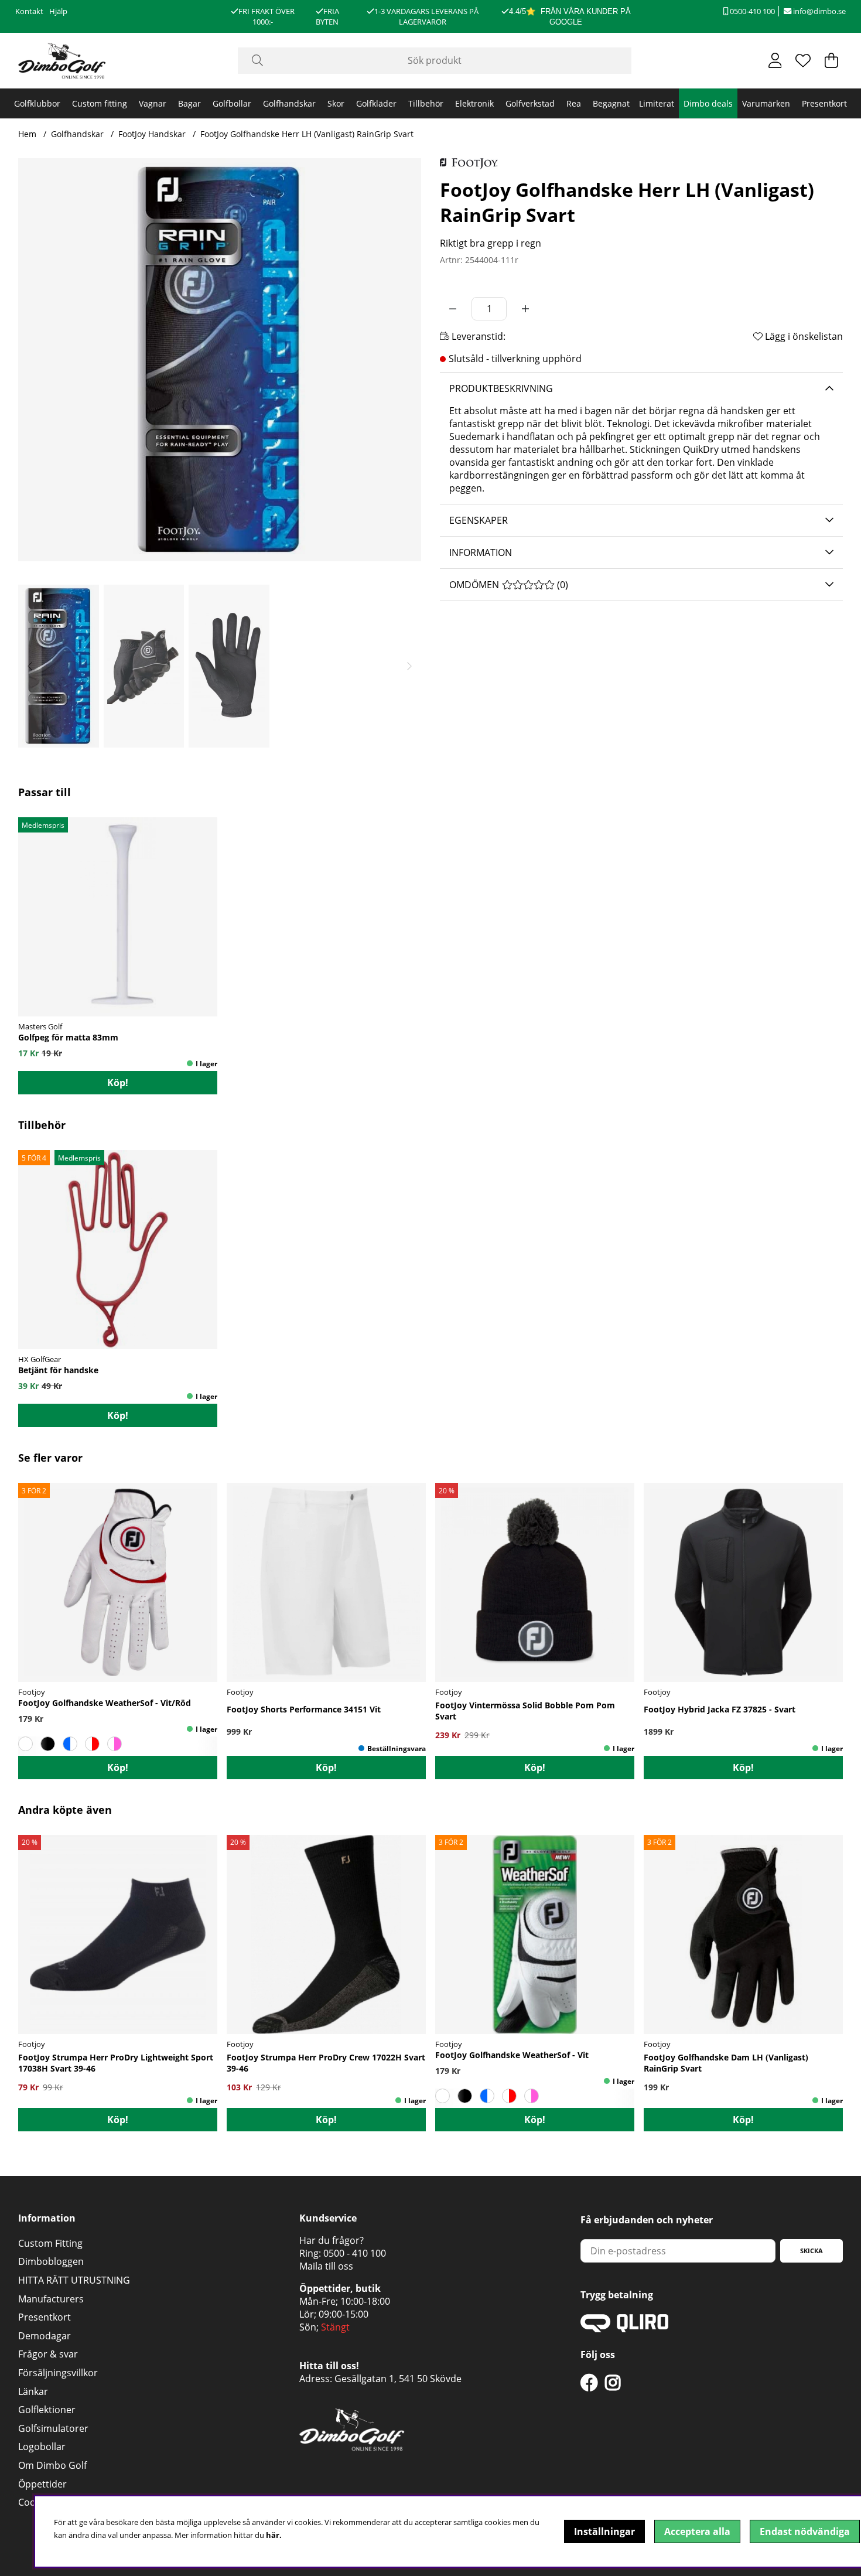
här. (274, 2535)
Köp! (118, 1768)
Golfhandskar (289, 103)
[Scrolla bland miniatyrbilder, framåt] (409, 666)
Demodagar (45, 2336)
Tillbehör (426, 103)
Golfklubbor (37, 103)
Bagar (189, 103)
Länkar (33, 2391)
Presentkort (824, 103)
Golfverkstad (530, 103)
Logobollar (42, 2447)
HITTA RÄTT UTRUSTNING (74, 2280)
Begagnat (611, 103)
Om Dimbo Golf (52, 2465)
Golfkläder (376, 103)
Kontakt (29, 11)
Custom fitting (100, 103)
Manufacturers (51, 2299)
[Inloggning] (775, 60)
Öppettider (42, 2484)
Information (481, 552)
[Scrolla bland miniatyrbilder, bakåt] (30, 666)
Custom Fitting (50, 2243)
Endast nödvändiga (805, 2531)
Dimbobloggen (51, 2261)
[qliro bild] (624, 2329)
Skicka (812, 2251)
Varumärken (766, 103)
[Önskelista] (803, 60)
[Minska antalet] (453, 309)
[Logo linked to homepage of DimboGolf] (62, 61)
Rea (574, 103)
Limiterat (657, 103)
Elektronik (474, 103)
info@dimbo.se (819, 11)
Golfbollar (232, 103)
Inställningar (604, 2531)
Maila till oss (326, 2266)
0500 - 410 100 (355, 2253)
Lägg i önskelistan (803, 336)
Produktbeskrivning (501, 388)
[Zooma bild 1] (220, 360)
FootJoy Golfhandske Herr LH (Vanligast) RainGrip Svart (307, 134)
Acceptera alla (697, 2531)
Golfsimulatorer (53, 2428)
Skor (336, 103)
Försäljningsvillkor (58, 2373)
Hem (27, 134)
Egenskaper (479, 520)
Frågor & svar (48, 2354)
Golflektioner (47, 2410)
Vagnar (153, 103)
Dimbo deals (708, 103)
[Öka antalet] (525, 309)
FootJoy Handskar (152, 134)
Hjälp (58, 11)
